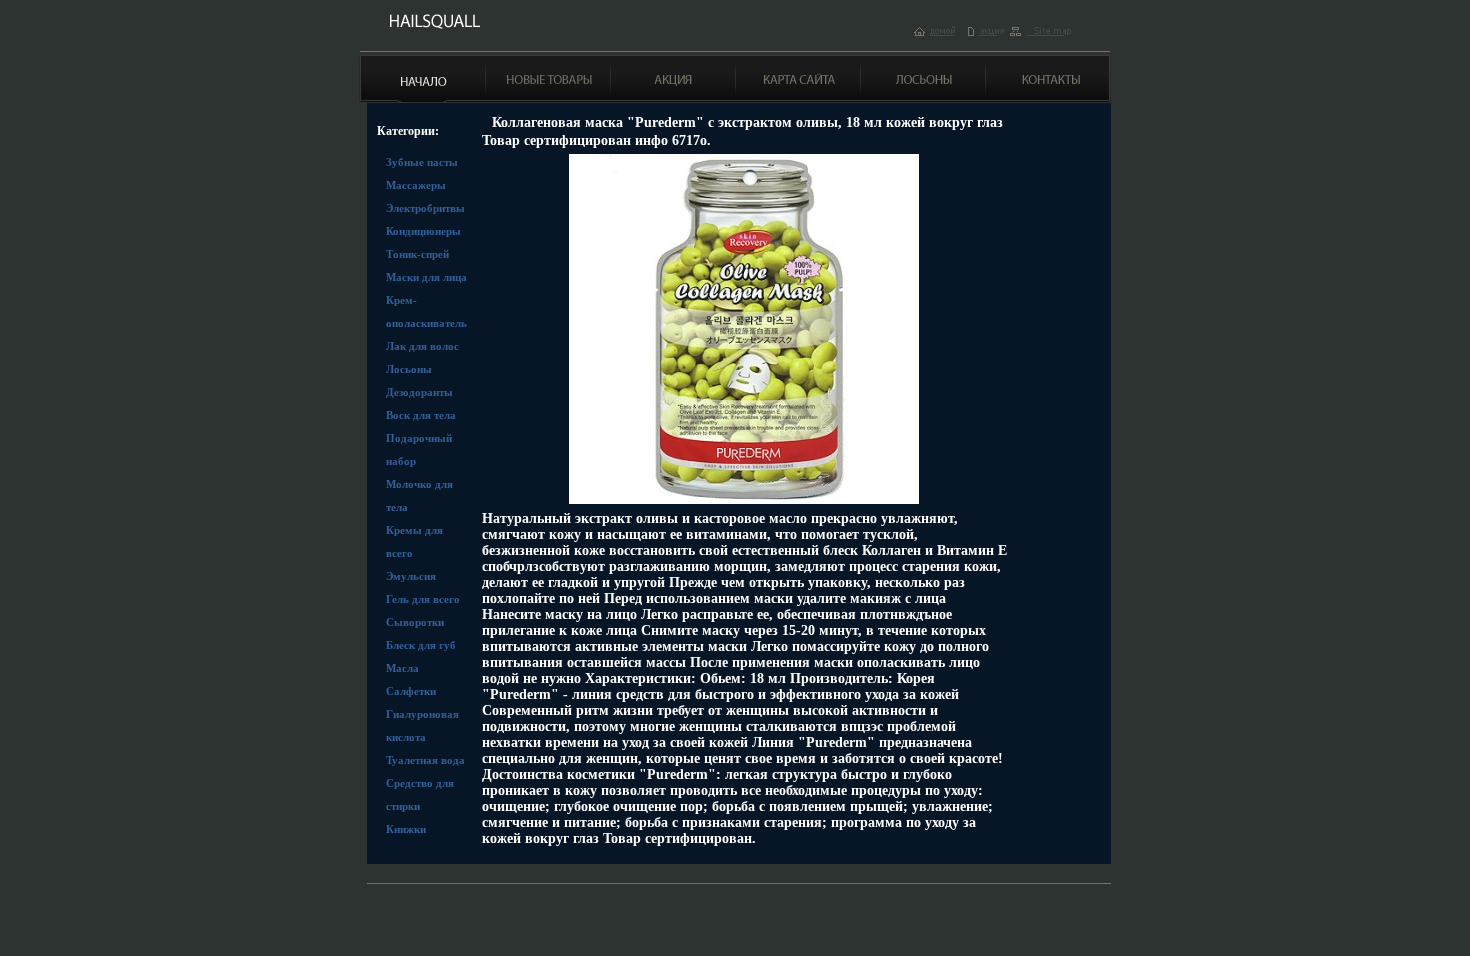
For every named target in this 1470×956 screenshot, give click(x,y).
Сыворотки (415, 622)
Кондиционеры (423, 231)
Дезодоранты (419, 392)
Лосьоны (409, 369)
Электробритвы (425, 208)
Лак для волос (422, 346)
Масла (402, 668)
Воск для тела (421, 415)
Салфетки (411, 691)
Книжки (406, 829)
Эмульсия (411, 576)
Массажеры (416, 185)
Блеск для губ (421, 645)
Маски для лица (426, 277)
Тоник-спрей (417, 254)
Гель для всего (423, 599)
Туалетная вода (425, 760)
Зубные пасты (422, 162)
